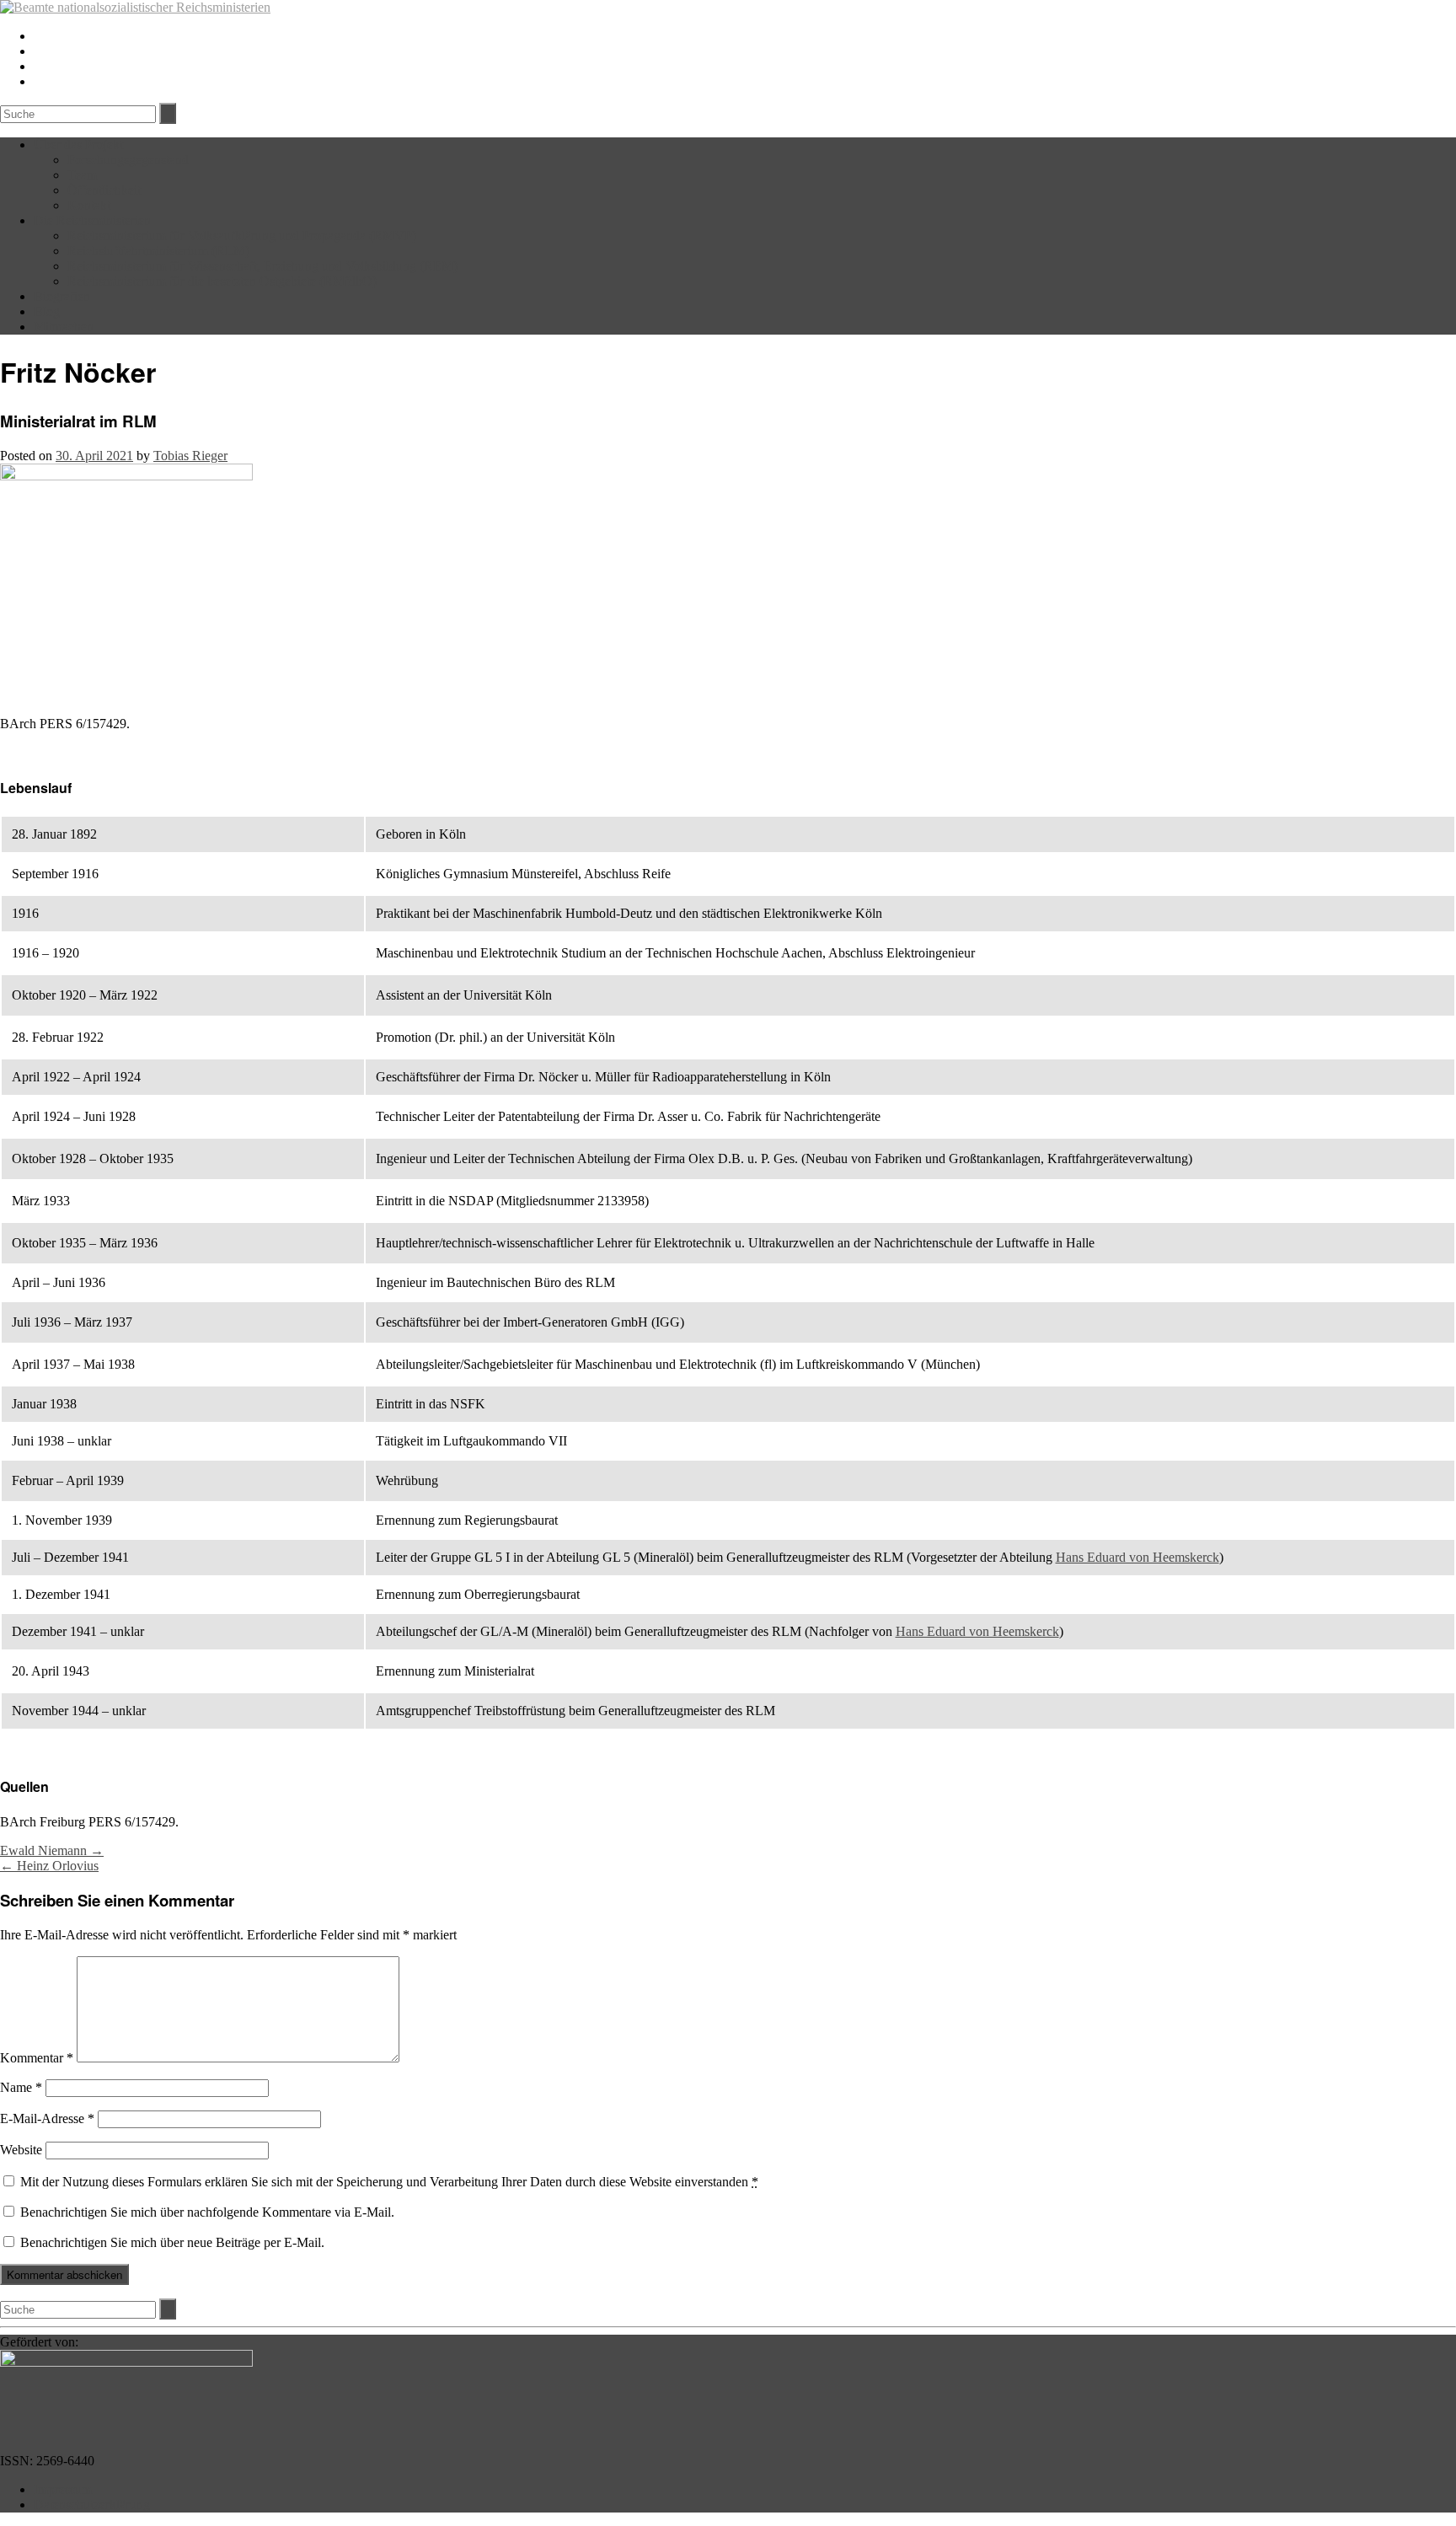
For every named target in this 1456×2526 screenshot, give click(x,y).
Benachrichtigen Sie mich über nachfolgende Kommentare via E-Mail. (207, 2212)
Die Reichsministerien (92, 220)
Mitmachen (64, 327)
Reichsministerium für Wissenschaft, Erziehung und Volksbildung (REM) (262, 266)
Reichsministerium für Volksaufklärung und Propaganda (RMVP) (242, 236)
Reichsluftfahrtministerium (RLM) (158, 251)
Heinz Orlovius (49, 1866)
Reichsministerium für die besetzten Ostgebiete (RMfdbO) (222, 281)
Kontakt (89, 205)
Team (82, 175)
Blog (47, 311)
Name (21, 2087)
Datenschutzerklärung (92, 2505)
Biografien (62, 296)
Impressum (63, 2489)
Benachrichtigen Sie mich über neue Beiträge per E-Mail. (172, 2242)
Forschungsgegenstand (128, 160)
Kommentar (37, 2058)
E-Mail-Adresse (47, 2118)
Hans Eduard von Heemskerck (1137, 1557)
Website (21, 2150)
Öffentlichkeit (104, 190)
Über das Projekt (78, 145)
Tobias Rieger (190, 456)
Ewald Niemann (52, 1850)
